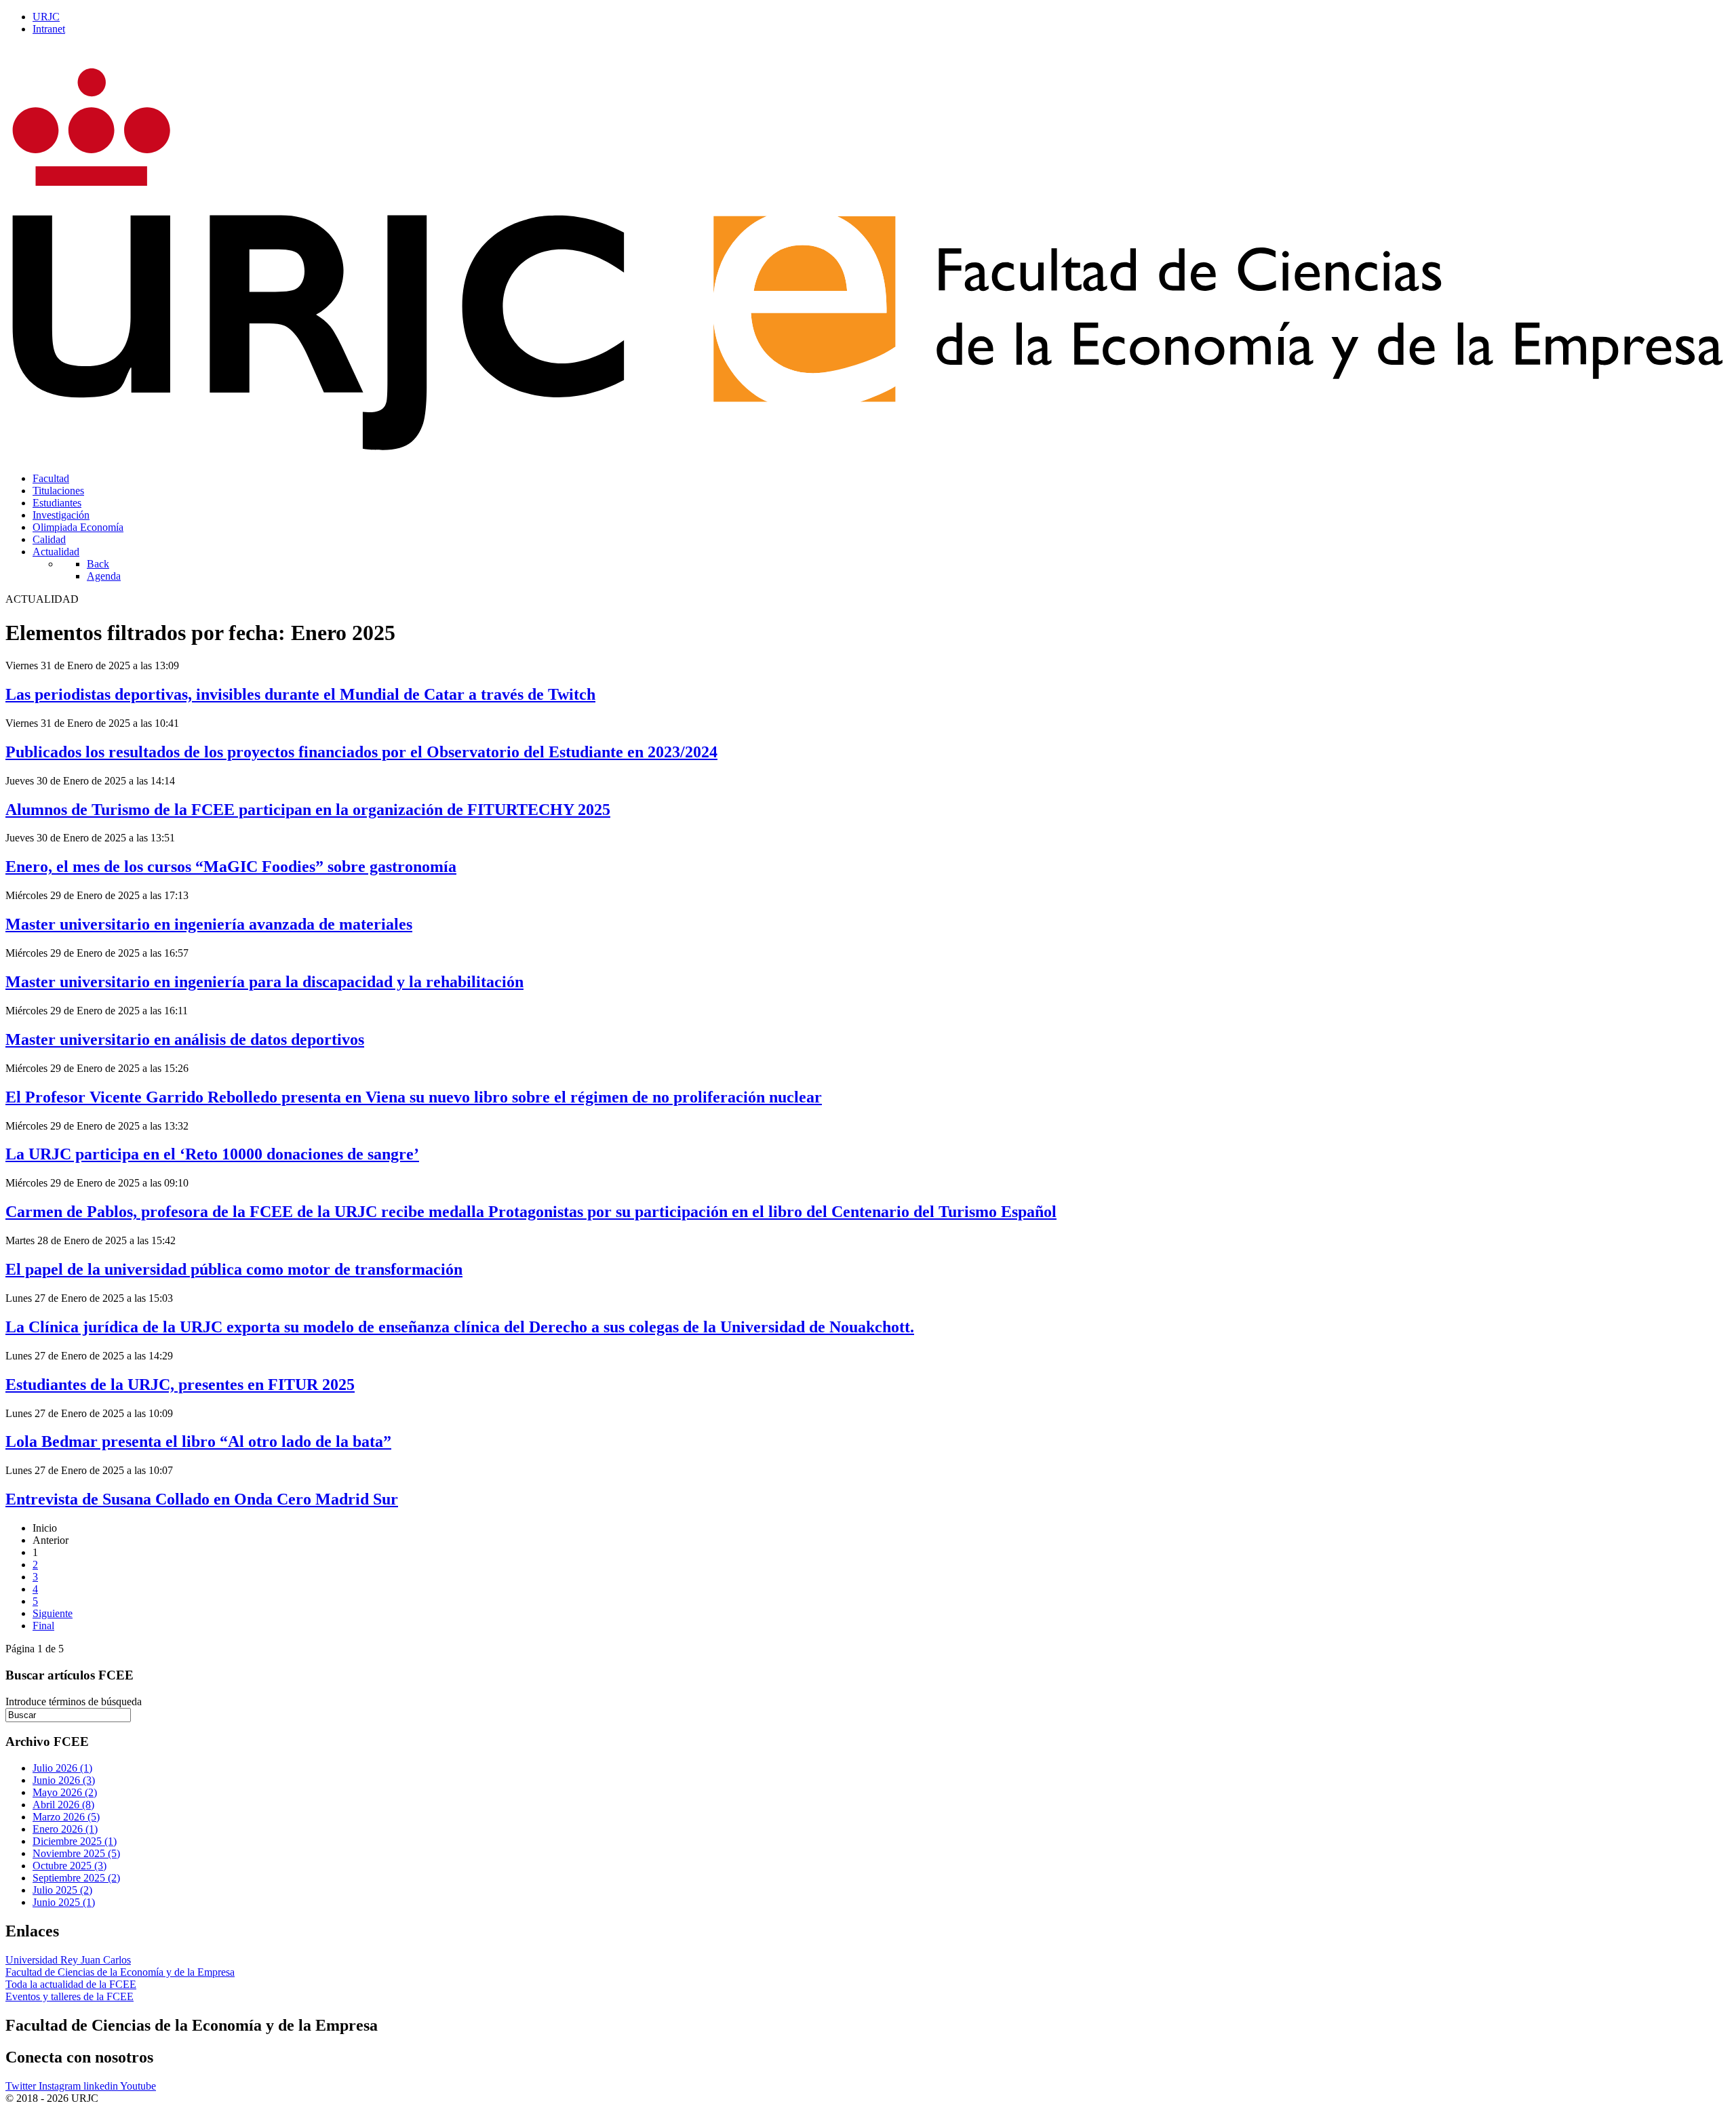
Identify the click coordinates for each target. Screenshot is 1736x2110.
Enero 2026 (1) (65, 1829)
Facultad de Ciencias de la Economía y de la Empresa (120, 1972)
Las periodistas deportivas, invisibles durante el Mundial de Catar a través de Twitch (300, 694)
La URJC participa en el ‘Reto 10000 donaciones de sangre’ (212, 1154)
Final (43, 1626)
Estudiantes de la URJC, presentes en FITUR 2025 (180, 1385)
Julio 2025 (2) (62, 1890)
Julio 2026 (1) (62, 1768)
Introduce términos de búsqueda (74, 1701)
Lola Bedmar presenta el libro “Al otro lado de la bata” (198, 1441)
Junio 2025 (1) (64, 1902)
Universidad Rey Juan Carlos (68, 1960)
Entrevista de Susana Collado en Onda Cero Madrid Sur (202, 1499)
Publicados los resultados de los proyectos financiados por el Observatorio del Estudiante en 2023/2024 (361, 752)
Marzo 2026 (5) (66, 1817)
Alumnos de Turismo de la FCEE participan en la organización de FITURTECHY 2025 (308, 810)
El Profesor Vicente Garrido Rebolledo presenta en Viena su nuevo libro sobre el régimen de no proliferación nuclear (414, 1097)
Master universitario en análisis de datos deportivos (185, 1039)
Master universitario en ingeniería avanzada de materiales (209, 924)
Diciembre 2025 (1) (75, 1841)
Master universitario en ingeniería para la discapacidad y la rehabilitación (264, 982)
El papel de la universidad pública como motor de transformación (234, 1269)
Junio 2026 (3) (64, 1780)
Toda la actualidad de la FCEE (71, 1984)
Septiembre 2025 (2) (76, 1878)
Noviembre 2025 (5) (76, 1853)
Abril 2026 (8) (63, 1805)
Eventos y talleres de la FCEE (70, 1996)
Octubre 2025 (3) (70, 1866)
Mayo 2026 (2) (65, 1792)
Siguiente (53, 1613)
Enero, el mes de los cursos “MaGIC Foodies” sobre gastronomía (231, 867)
